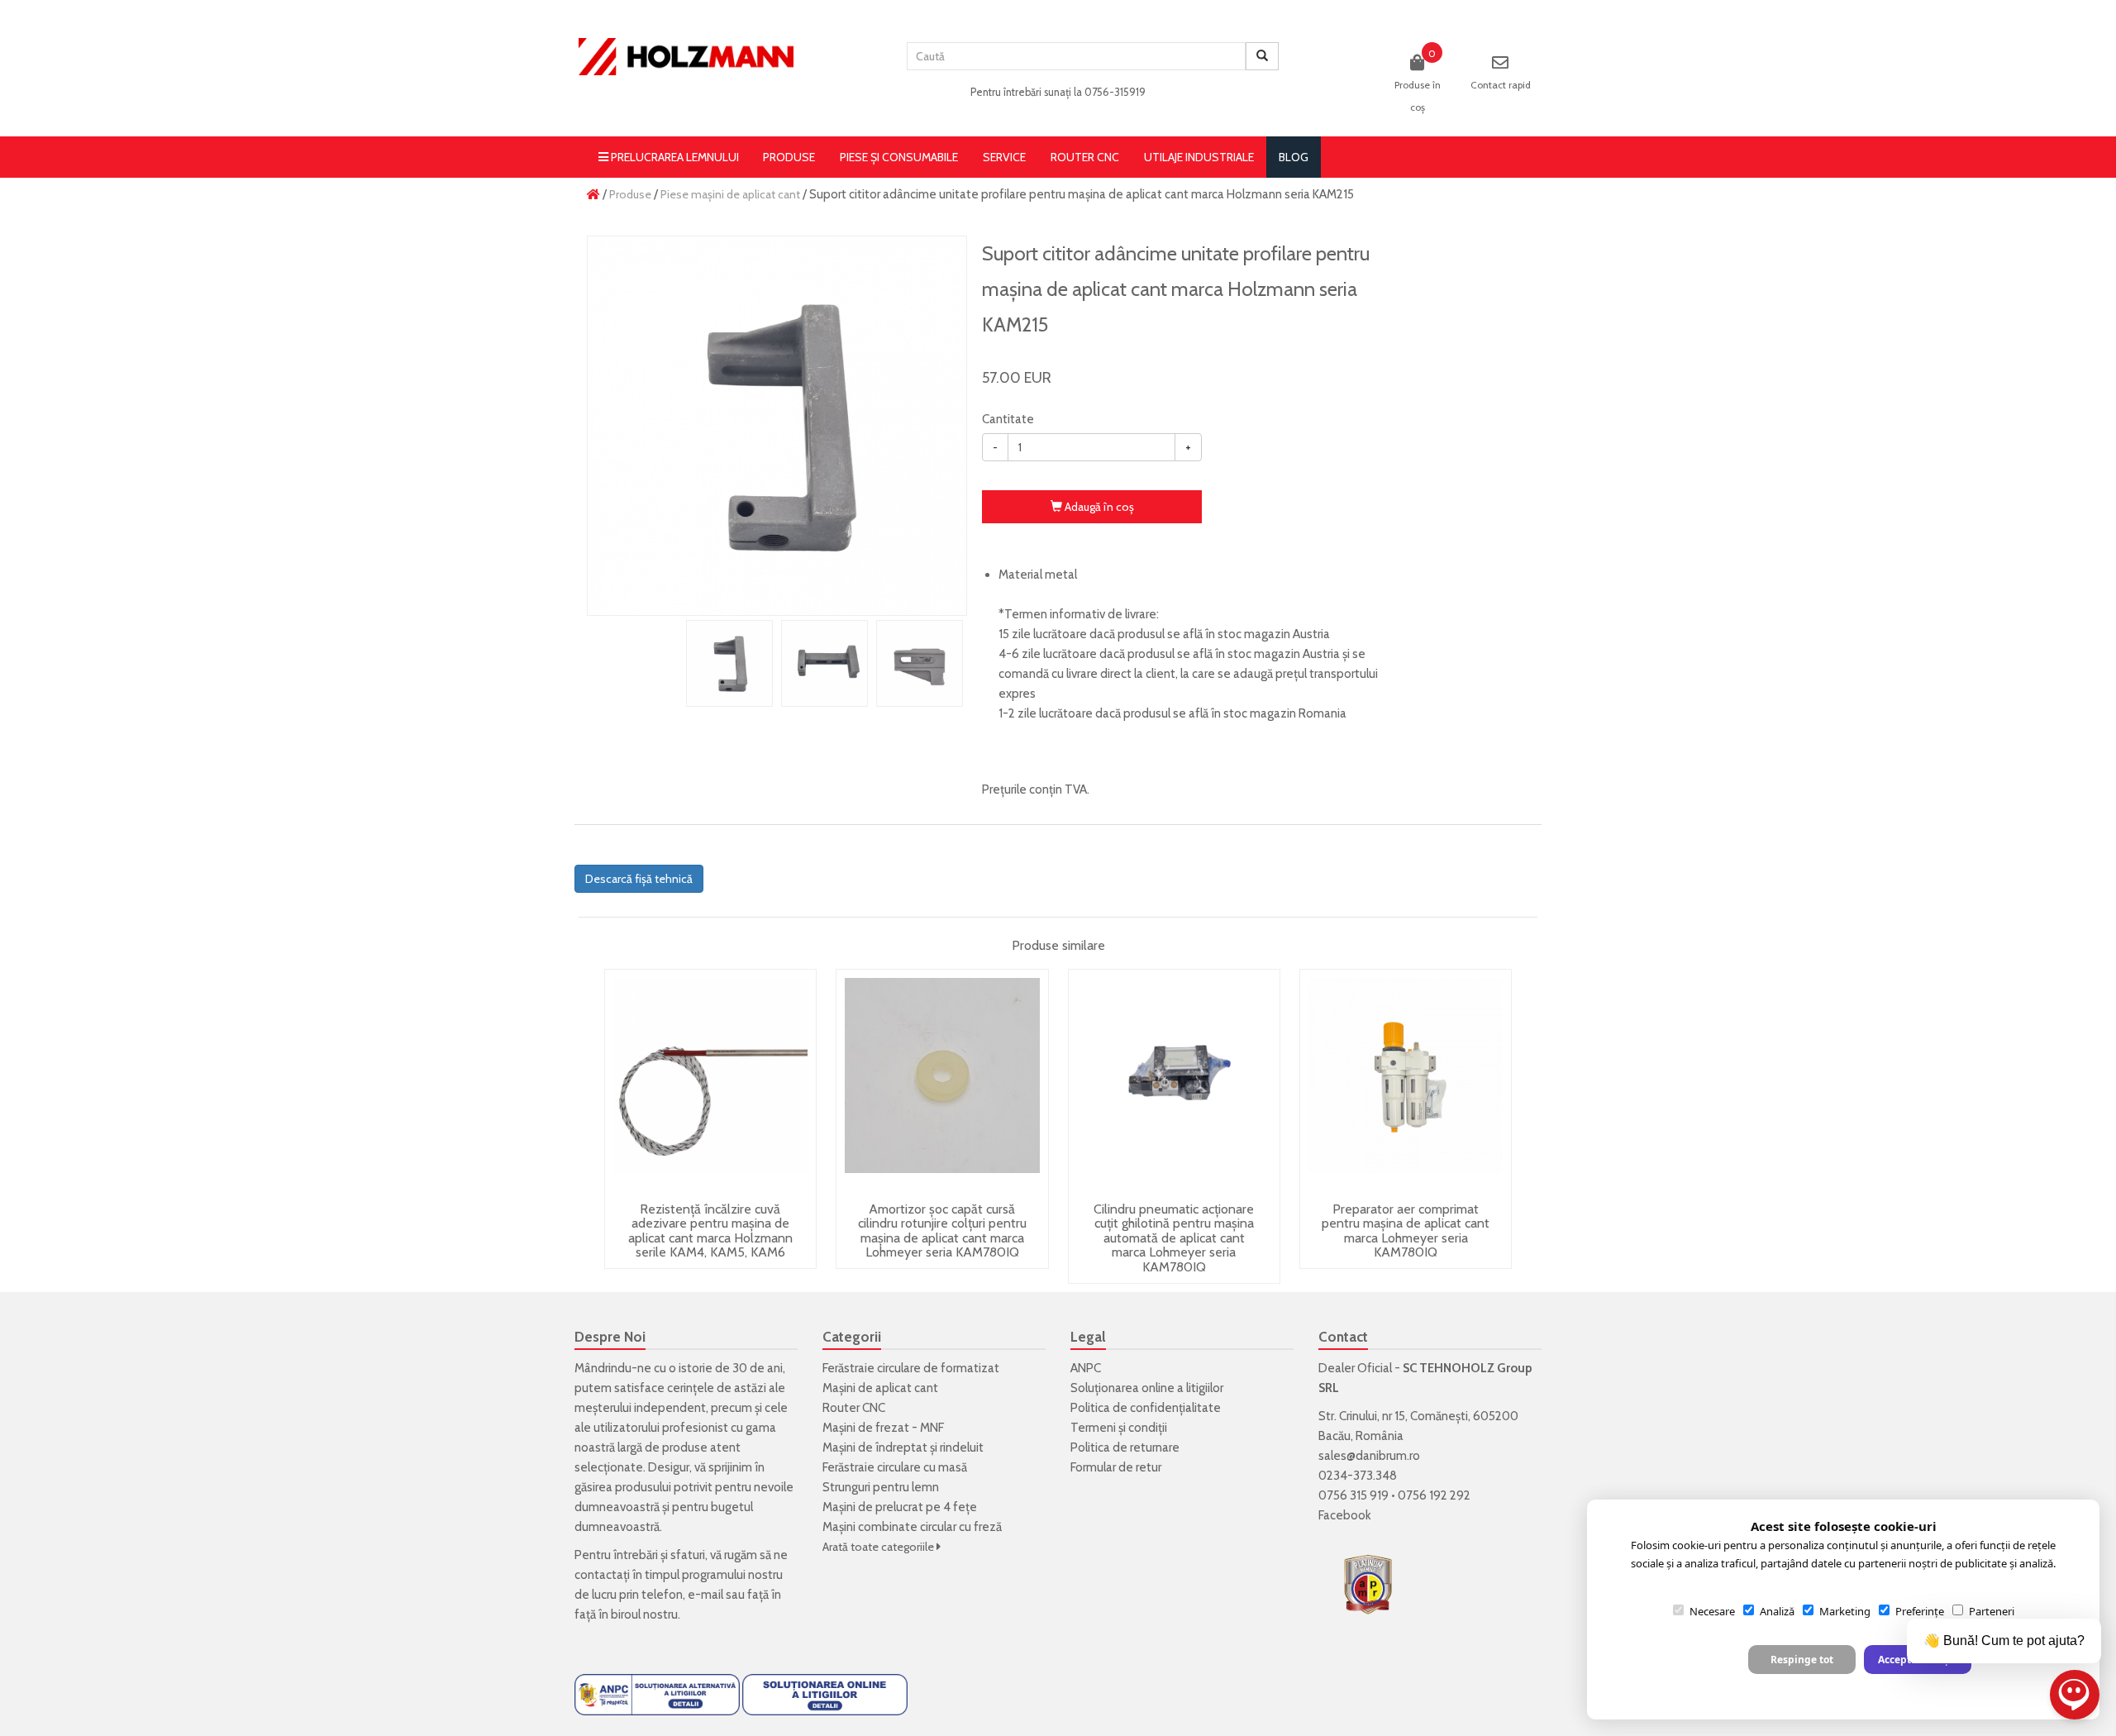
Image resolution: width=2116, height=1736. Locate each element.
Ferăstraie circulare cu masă (895, 1467)
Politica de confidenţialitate (1146, 1408)
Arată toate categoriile (879, 1547)
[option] (777, 426)
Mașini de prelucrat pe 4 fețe (900, 1507)
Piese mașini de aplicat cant (730, 194)
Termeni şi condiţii (1119, 1428)
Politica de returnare (1125, 1447)
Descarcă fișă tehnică (639, 879)
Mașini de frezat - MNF (883, 1428)
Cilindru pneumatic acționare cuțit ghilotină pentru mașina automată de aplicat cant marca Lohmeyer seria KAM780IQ (1174, 1238)
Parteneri (1992, 1611)
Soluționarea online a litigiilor (1147, 1388)
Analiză (1777, 1611)
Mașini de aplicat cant (880, 1388)
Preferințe (1920, 1611)
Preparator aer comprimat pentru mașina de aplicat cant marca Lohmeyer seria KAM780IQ (1406, 1231)
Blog (1294, 157)
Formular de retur (1116, 1467)
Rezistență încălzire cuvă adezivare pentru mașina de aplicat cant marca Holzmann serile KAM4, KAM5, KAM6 (710, 1231)
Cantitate (1008, 419)
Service (1004, 157)
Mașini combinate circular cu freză (912, 1527)
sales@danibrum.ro (1369, 1456)
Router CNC (1085, 157)
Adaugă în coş (1098, 507)
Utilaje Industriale (1199, 157)
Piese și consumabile (899, 157)
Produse (789, 157)
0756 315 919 (1353, 1495)
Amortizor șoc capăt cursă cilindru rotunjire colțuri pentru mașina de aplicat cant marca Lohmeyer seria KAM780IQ (942, 1231)
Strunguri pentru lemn (881, 1487)
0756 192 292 (1434, 1495)
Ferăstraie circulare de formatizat (911, 1368)
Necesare (1712, 1611)
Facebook (1345, 1515)
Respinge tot (1802, 1660)
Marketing (1845, 1611)
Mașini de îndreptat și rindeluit (903, 1447)
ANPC (1086, 1368)
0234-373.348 (1358, 1476)
